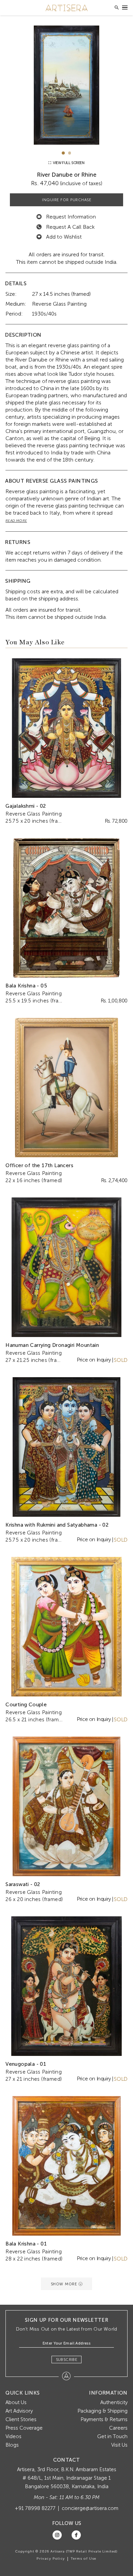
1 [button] (63, 153)
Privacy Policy (51, 2559)
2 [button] (70, 153)
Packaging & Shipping (102, 2411)
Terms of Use (84, 2559)
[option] (66, 85)
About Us (16, 2402)
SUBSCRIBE (67, 2360)
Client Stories (21, 2419)
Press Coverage (24, 2428)
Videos (13, 2436)
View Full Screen (68, 163)
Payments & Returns (104, 2419)
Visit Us (119, 2445)
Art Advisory (19, 2411)
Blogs (12, 2445)
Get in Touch (112, 2436)
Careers (118, 2428)
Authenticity (114, 2402)
